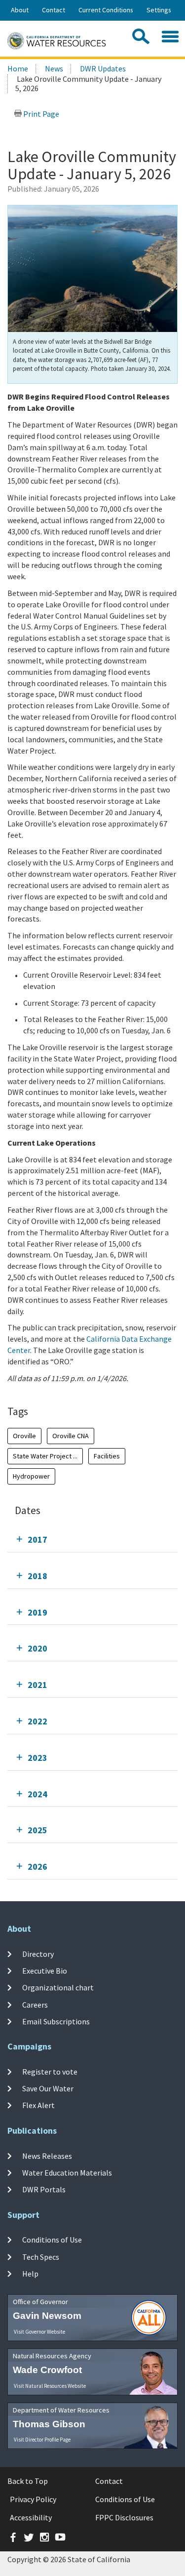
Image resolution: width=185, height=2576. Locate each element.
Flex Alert (38, 2105)
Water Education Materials (67, 2173)
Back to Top (28, 2481)
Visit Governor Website (39, 2332)
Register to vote (50, 2071)
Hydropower (31, 1476)
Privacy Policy (33, 2499)
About (20, 10)
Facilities (107, 1456)
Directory (38, 1953)
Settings (159, 10)
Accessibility (31, 2517)
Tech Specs (41, 2257)
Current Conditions (106, 10)
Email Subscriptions (56, 2021)
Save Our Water (48, 2088)
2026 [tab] (37, 1866)
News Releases (47, 2155)
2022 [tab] (37, 1721)
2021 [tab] (37, 1685)
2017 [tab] (37, 1539)
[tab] (92, 1539)
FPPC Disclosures (124, 2517)
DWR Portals (44, 2189)
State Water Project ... (45, 1456)
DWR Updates (103, 68)
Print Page (40, 114)
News (54, 68)
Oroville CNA (71, 1436)
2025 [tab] (37, 1830)
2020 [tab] (37, 1648)
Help (30, 2274)
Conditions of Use (52, 2240)
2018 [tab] (37, 1576)
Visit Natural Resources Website (50, 2386)
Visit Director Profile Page (42, 2440)
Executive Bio (45, 1971)
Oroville (24, 1436)
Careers (35, 2004)
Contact (54, 10)
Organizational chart (58, 1987)
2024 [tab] (37, 1794)
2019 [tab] (37, 1612)
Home (18, 68)
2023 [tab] (37, 1758)
